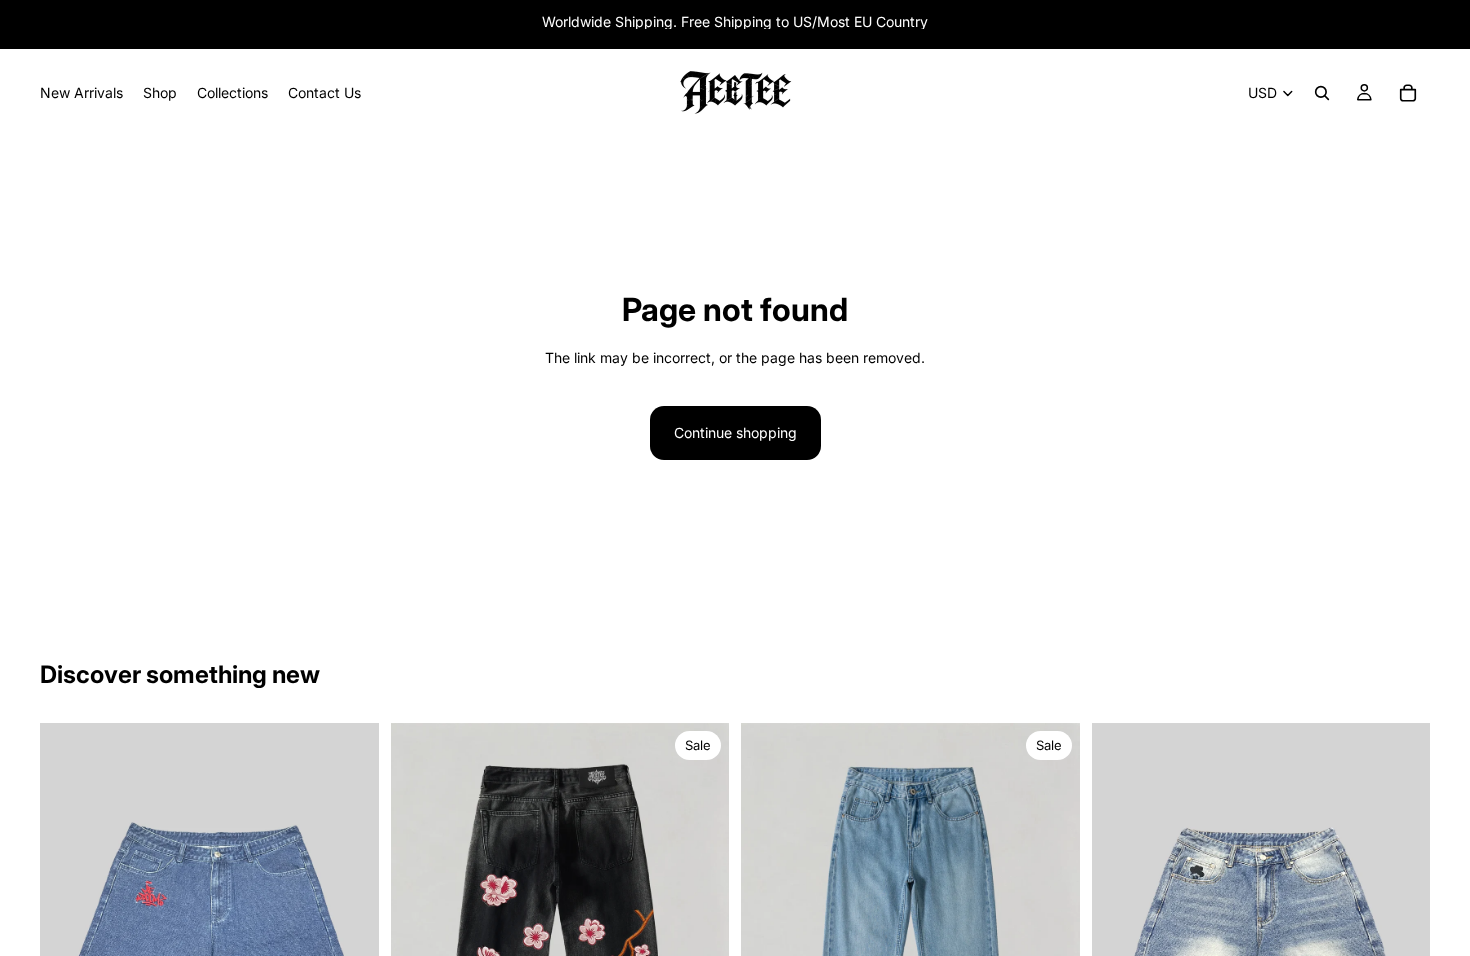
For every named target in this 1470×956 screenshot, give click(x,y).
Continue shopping (735, 432)
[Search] (1322, 93)
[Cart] (1408, 93)
